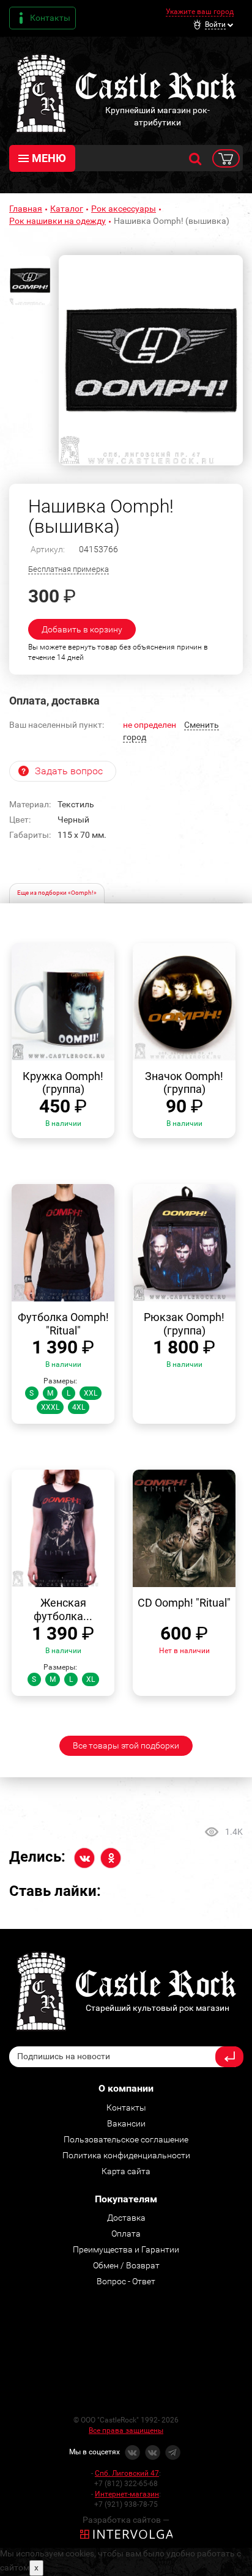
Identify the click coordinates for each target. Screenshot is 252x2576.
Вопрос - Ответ (126, 2281)
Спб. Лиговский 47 (127, 2473)
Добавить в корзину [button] (82, 629)
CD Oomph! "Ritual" (184, 1603)
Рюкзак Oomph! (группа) (184, 1324)
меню (49, 158)
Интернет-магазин (127, 2494)
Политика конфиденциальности (126, 2155)
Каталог (67, 209)
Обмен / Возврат (126, 2265)
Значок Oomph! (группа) (184, 1083)
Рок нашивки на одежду (57, 221)
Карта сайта (126, 2171)
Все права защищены (126, 2430)
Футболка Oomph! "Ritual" (63, 1324)
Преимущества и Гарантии (126, 2249)
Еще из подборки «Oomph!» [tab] (57, 893)
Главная (26, 209)
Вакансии (126, 2123)
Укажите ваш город (200, 12)
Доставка (126, 2218)
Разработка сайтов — (126, 2520)
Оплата (126, 2234)
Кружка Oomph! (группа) (63, 1083)
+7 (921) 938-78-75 (126, 2504)
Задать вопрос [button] (69, 771)
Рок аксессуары (124, 209)
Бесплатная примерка (69, 569)
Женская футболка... (63, 1609)
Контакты (50, 18)
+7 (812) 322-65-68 (126, 2484)
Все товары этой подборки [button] (126, 1745)
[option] (151, 360)
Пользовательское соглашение (126, 2139)
